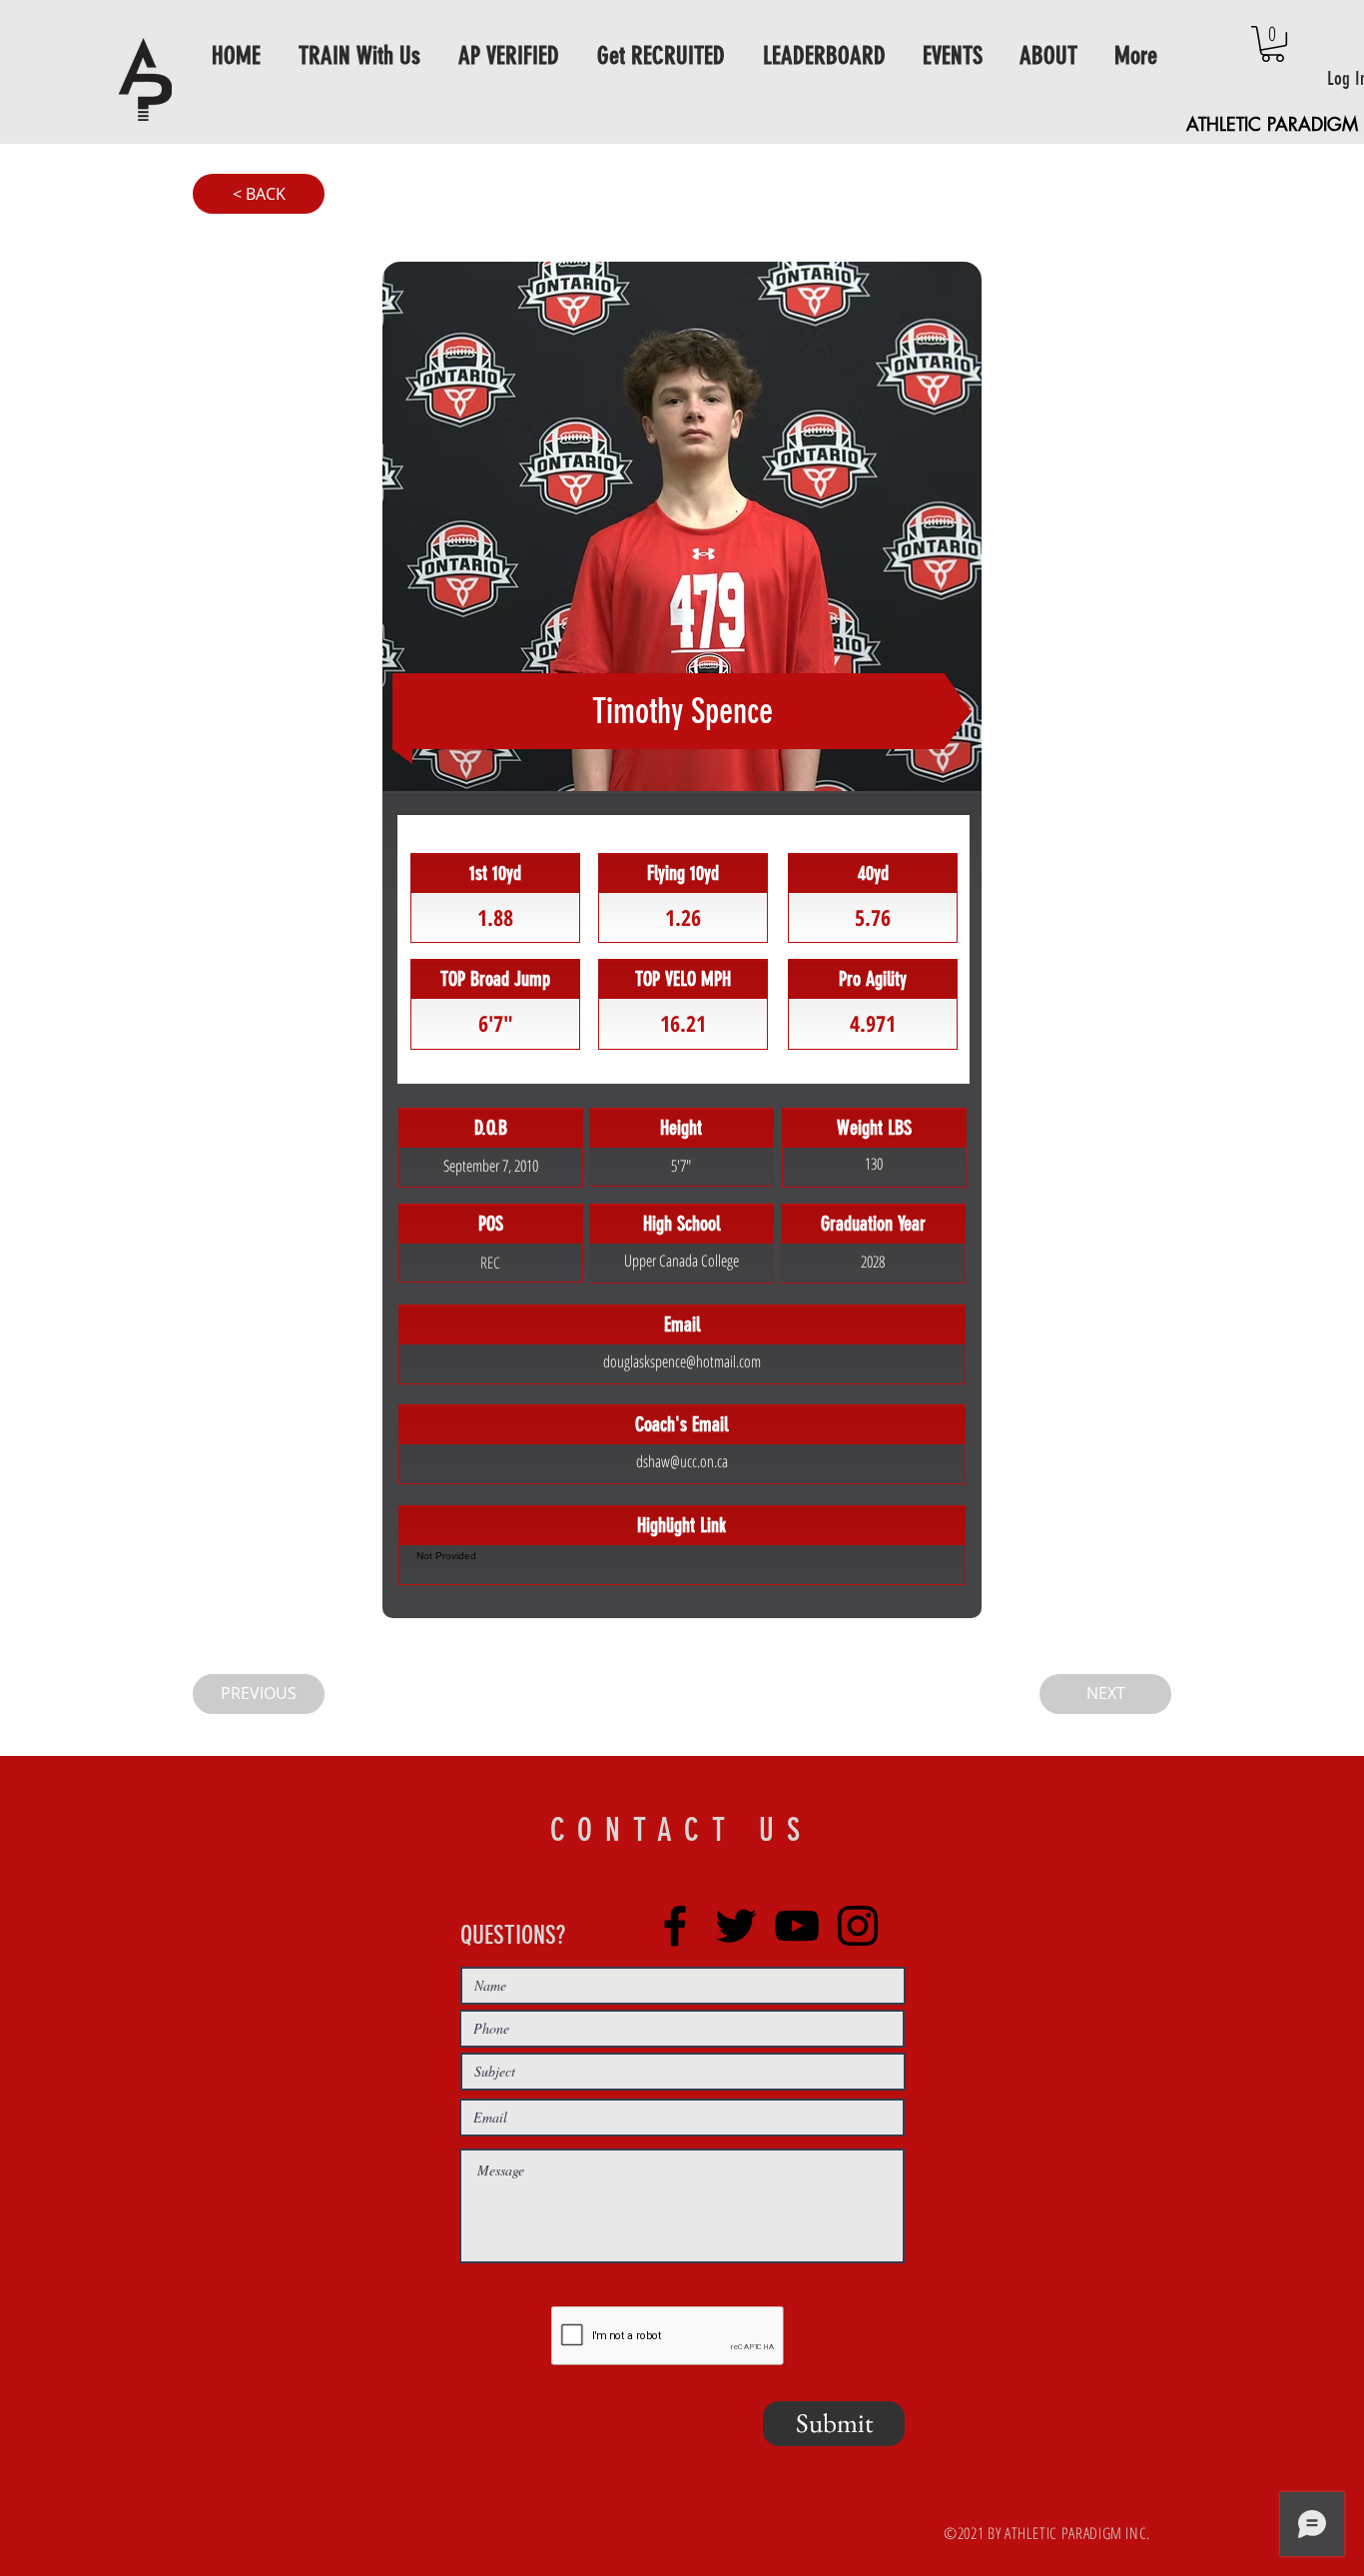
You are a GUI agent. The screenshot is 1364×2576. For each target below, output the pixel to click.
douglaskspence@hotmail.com (682, 1361)
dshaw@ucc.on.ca (682, 1461)
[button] (1273, 44)
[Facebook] (675, 1926)
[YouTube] (797, 1926)
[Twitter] (736, 1926)
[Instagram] (858, 1926)
